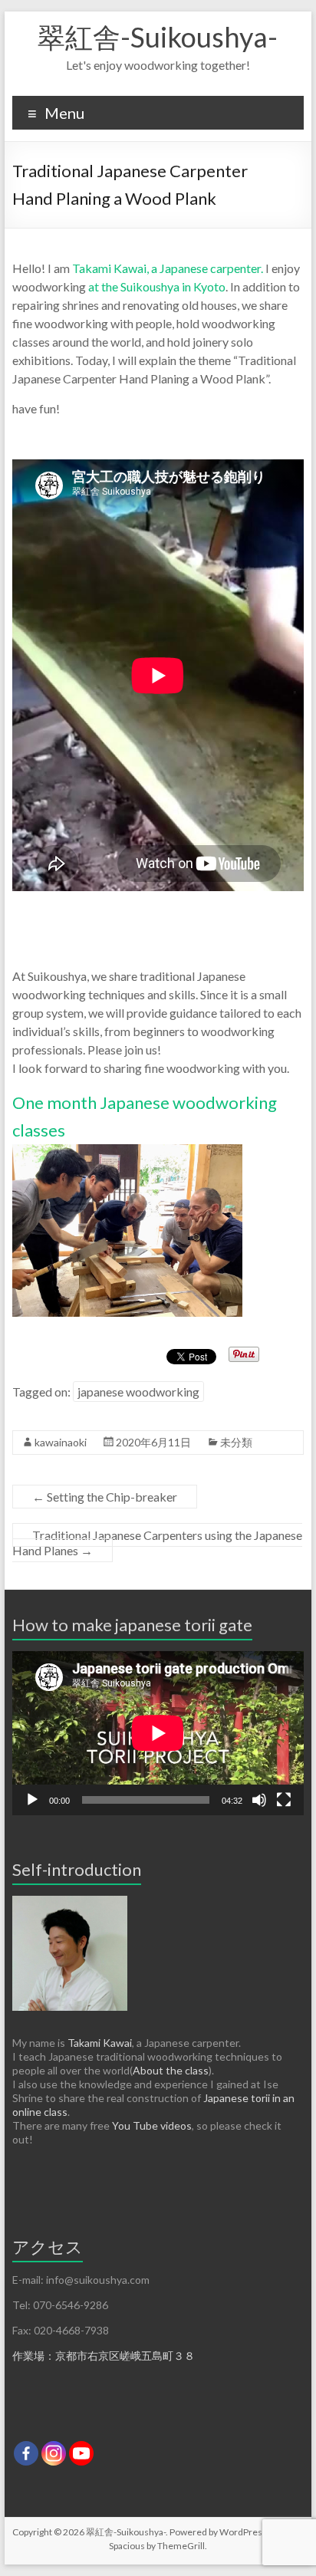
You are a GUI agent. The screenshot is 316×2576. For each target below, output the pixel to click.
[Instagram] (54, 2453)
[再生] (32, 1800)
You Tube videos (152, 2125)
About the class (171, 2070)
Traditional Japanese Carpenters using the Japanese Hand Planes (157, 1543)
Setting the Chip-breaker (105, 1497)
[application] (158, 1733)
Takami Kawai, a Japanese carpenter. (168, 268)
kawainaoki (61, 1442)
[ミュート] (259, 1800)
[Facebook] (26, 2453)
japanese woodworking (138, 1392)
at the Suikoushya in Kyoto (156, 286)
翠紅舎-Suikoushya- (158, 37)
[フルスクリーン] (284, 1800)
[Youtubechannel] (81, 2453)
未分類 (236, 1442)
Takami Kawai (100, 2043)
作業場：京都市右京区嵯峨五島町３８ (104, 2356)
